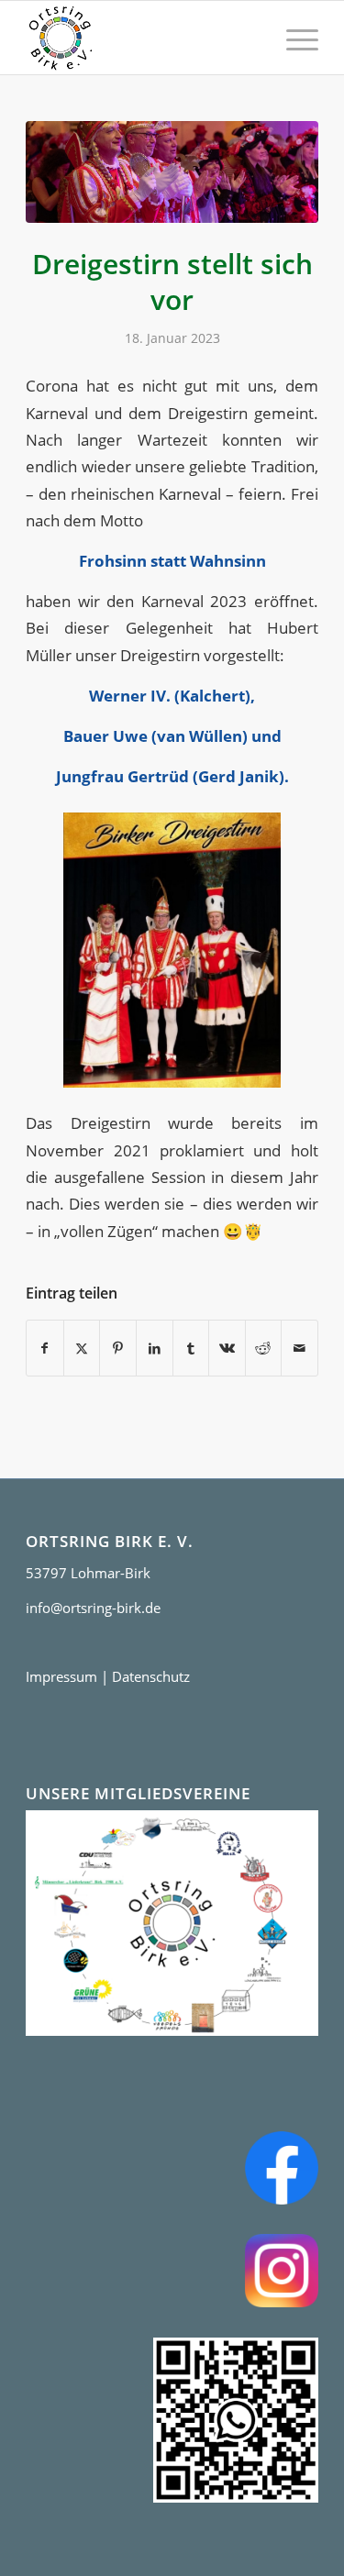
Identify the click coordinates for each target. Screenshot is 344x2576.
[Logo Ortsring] (143, 38)
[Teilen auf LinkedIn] (155, 1348)
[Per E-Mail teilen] (300, 1348)
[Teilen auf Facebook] (45, 1348)
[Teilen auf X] (82, 1348)
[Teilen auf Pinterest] (118, 1348)
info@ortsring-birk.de (93, 1608)
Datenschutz (151, 1676)
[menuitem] (293, 38)
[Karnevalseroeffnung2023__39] (172, 172)
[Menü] (293, 38)
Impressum (61, 1676)
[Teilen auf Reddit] (264, 1348)
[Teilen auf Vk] (227, 1348)
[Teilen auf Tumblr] (191, 1348)
